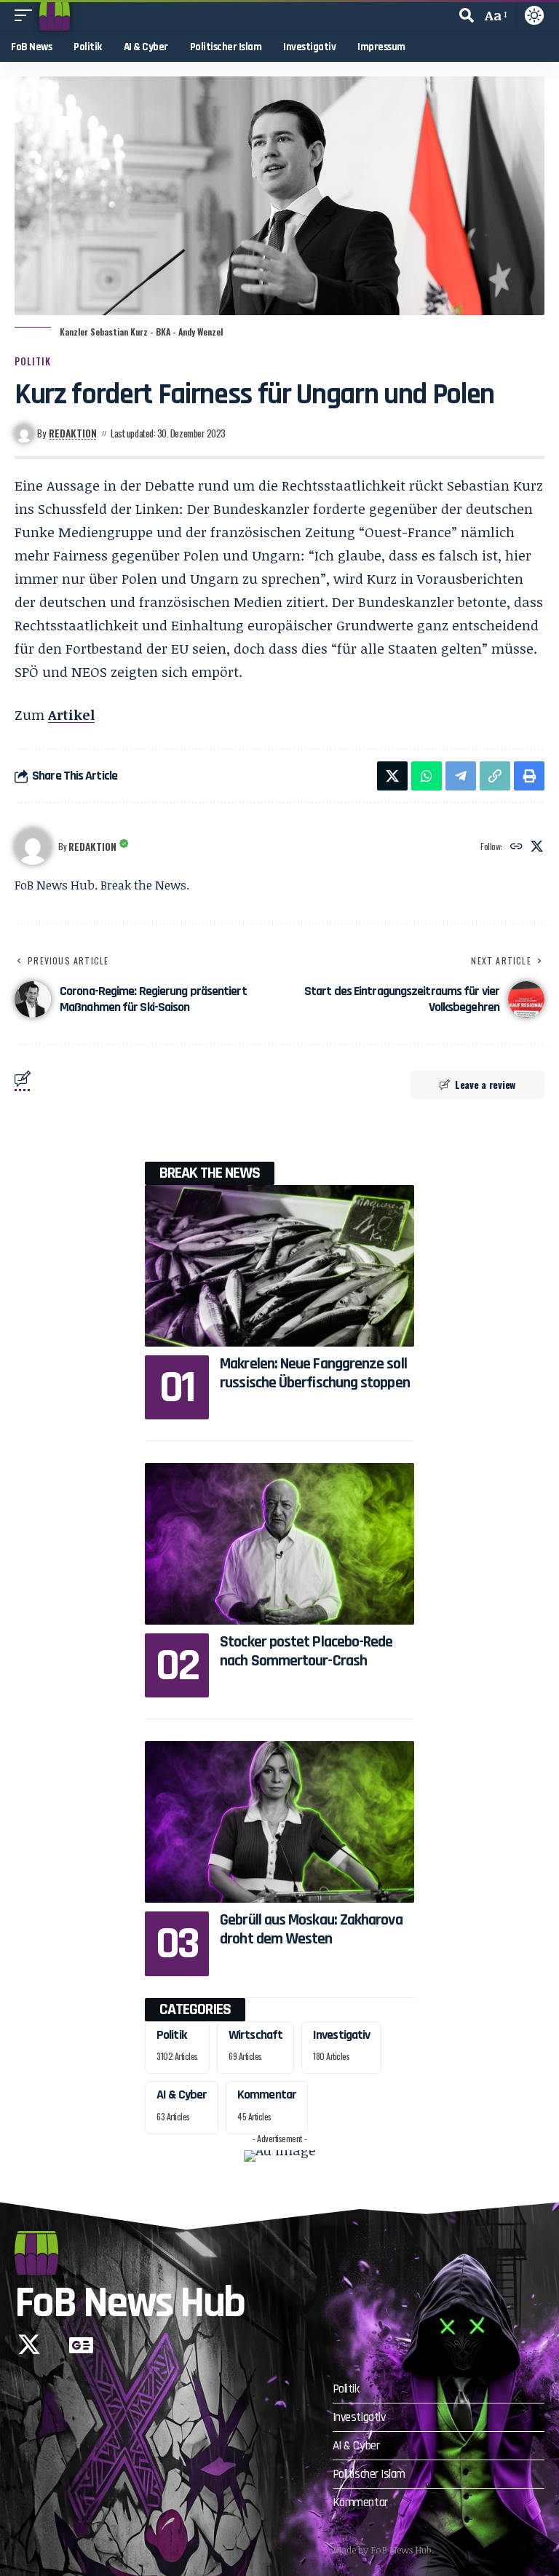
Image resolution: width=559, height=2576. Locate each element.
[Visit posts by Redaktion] (33, 847)
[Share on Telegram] (461, 776)
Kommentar (267, 2095)
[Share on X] (392, 776)
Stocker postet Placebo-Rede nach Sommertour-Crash (306, 1652)
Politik (33, 361)
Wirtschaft (255, 2035)
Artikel (71, 715)
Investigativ (341, 2035)
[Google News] (81, 2345)
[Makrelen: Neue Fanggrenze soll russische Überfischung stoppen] (279, 1266)
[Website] (516, 847)
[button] (27, 15)
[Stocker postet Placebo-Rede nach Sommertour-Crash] (279, 1544)
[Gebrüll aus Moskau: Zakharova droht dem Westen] (279, 1822)
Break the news (210, 1173)
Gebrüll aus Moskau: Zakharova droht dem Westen (311, 1930)
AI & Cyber (182, 2095)
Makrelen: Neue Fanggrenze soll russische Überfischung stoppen (315, 1374)
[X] (537, 847)
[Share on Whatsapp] (427, 776)
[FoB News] (55, 15)
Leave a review (485, 1084)
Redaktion (73, 433)
